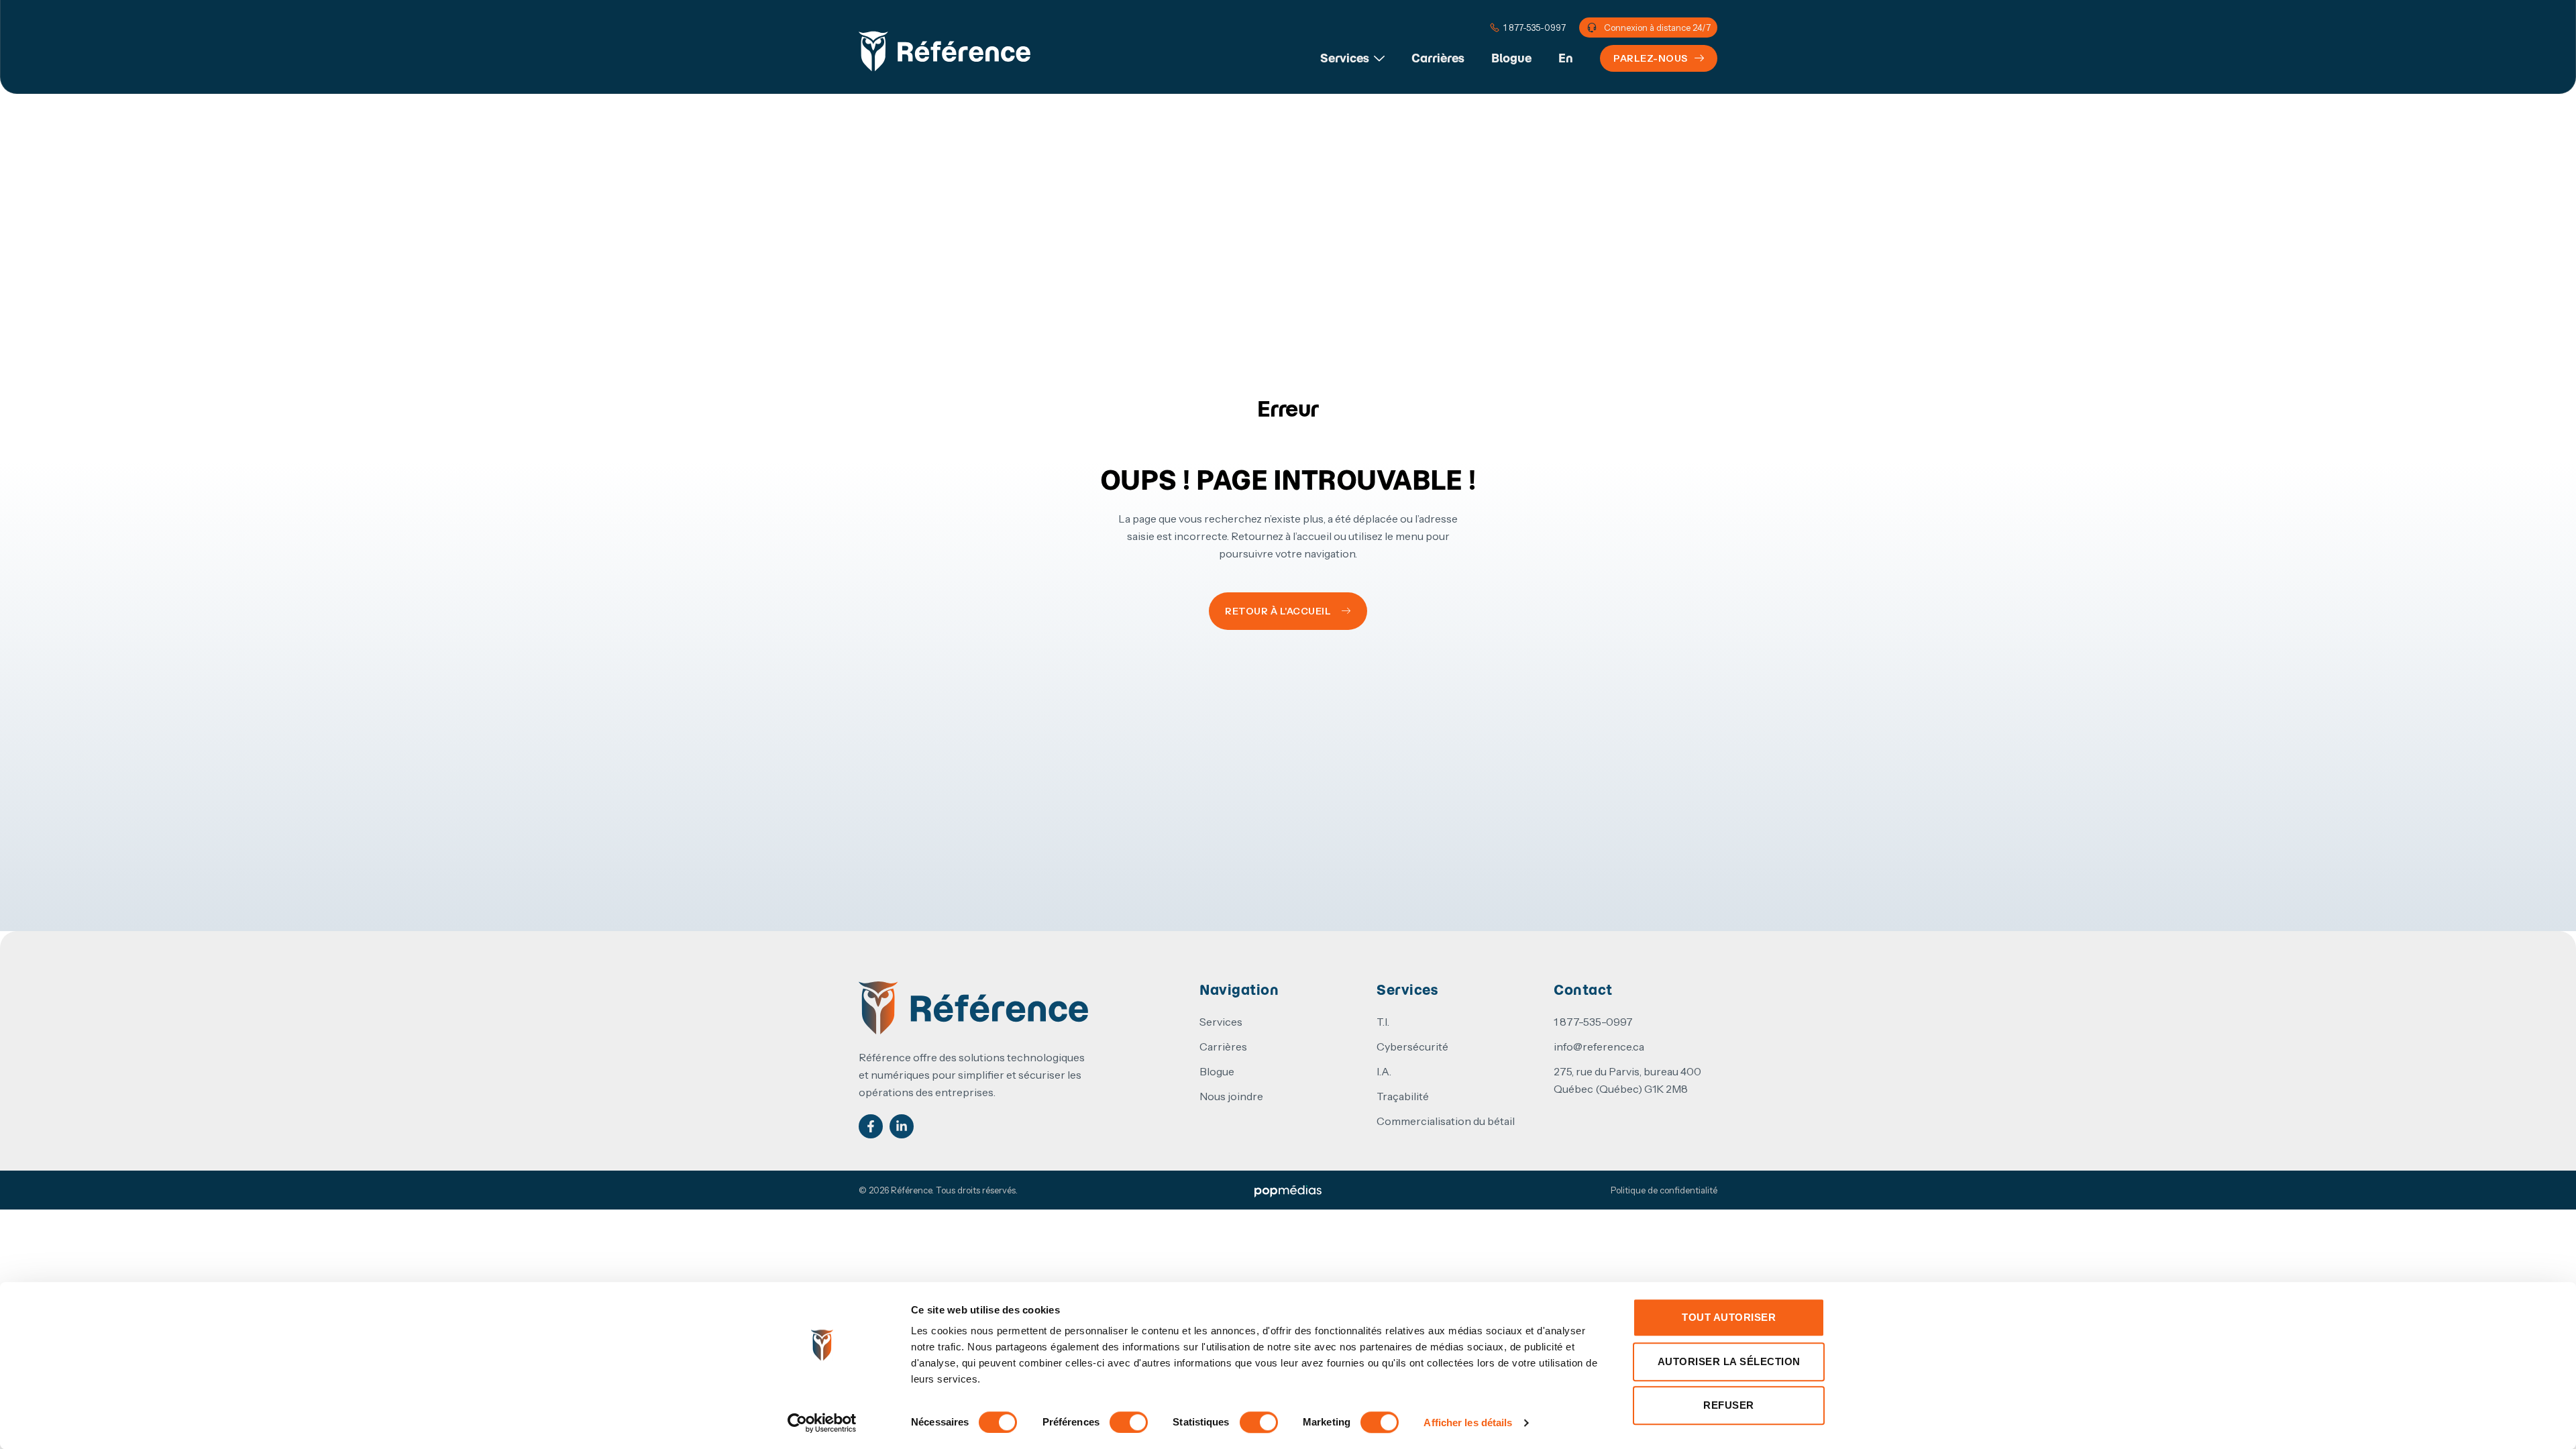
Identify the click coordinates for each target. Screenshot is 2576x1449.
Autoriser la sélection (1729, 1361)
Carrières (1438, 58)
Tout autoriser (1729, 1317)
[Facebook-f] (871, 1126)
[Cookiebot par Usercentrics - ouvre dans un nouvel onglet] (822, 1423)
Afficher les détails (1468, 1423)
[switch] (1129, 1422)
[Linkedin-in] (902, 1126)
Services (1345, 58)
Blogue (1511, 58)
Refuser (1729, 1405)
